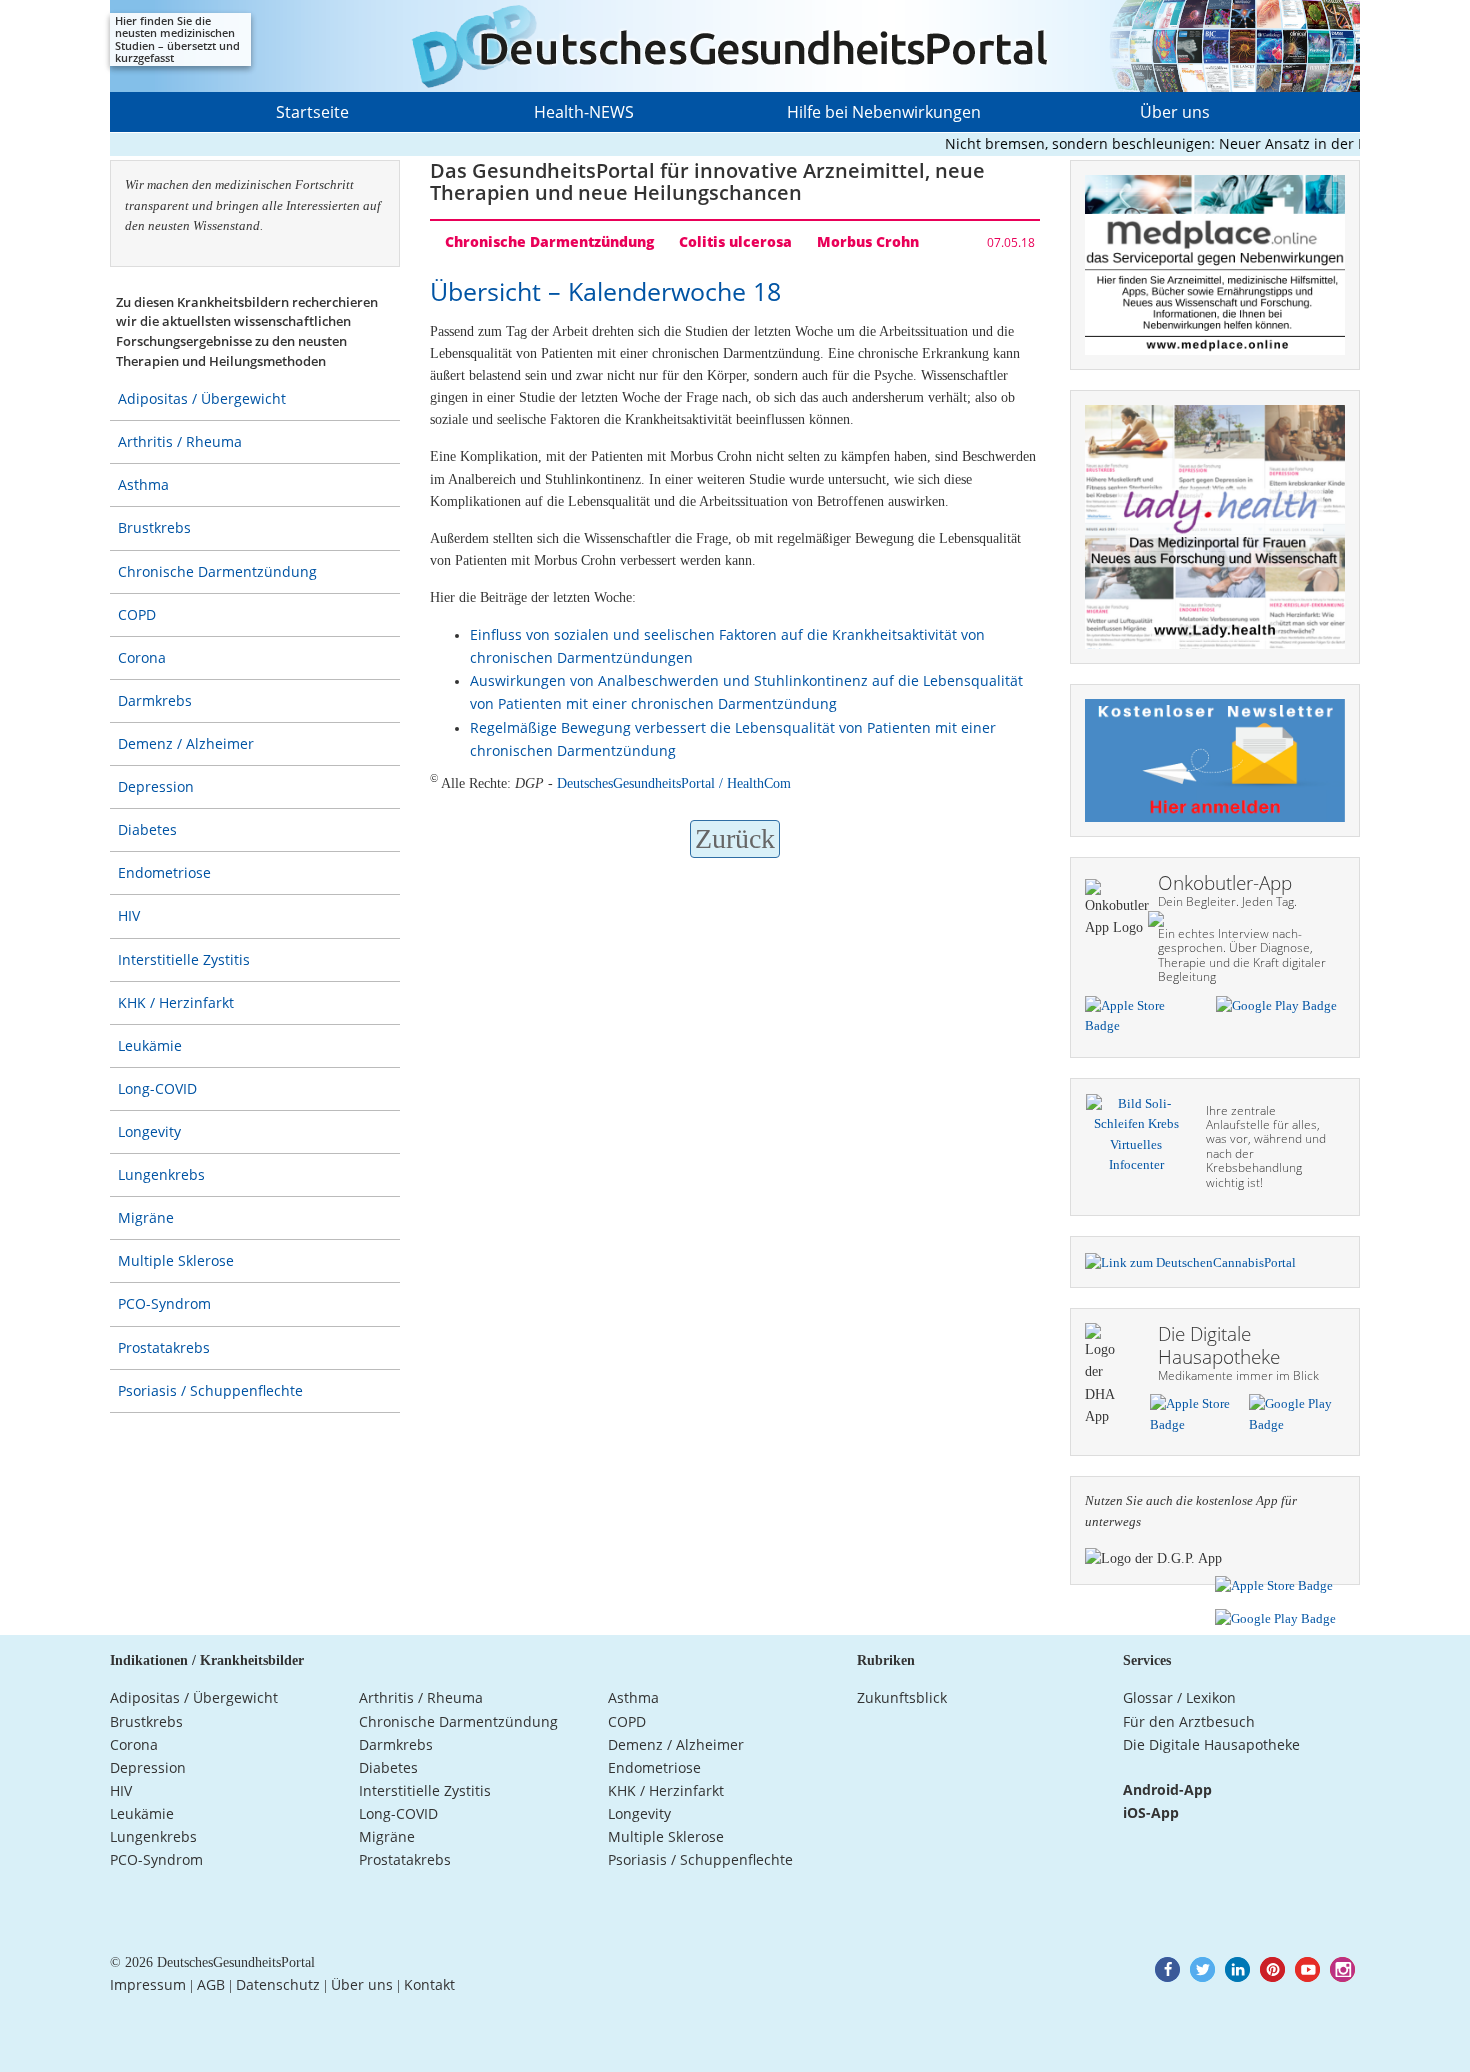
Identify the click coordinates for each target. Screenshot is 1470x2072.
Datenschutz (278, 1984)
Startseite (312, 112)
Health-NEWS (584, 112)
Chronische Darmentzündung (217, 571)
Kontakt (429, 1984)
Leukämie (150, 1045)
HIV (129, 915)
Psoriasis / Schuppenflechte (210, 1390)
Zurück (735, 838)
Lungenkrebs (161, 1174)
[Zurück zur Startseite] (735, 46)
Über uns (1175, 112)
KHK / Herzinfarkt (176, 1002)
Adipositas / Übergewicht (202, 398)
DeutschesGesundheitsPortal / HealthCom (674, 783)
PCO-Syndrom (164, 1303)
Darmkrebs (155, 700)
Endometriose (164, 872)
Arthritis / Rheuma (180, 441)
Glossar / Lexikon (1179, 1697)
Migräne (146, 1217)
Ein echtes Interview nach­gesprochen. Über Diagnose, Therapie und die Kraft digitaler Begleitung (1242, 955)
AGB (211, 1984)
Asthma (143, 484)
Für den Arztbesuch (1189, 1721)
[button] (1167, 1969)
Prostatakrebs (164, 1347)
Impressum (148, 1984)
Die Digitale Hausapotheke (1211, 1744)
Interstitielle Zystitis (184, 959)
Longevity (149, 1131)
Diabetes (147, 829)
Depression (156, 786)
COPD (137, 614)
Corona (142, 657)
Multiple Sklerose (176, 1260)
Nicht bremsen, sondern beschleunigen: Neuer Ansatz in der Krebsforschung (1179, 143)
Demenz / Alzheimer (186, 743)
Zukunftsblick (902, 1697)
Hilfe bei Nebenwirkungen (884, 112)
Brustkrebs (154, 527)
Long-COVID (157, 1088)
